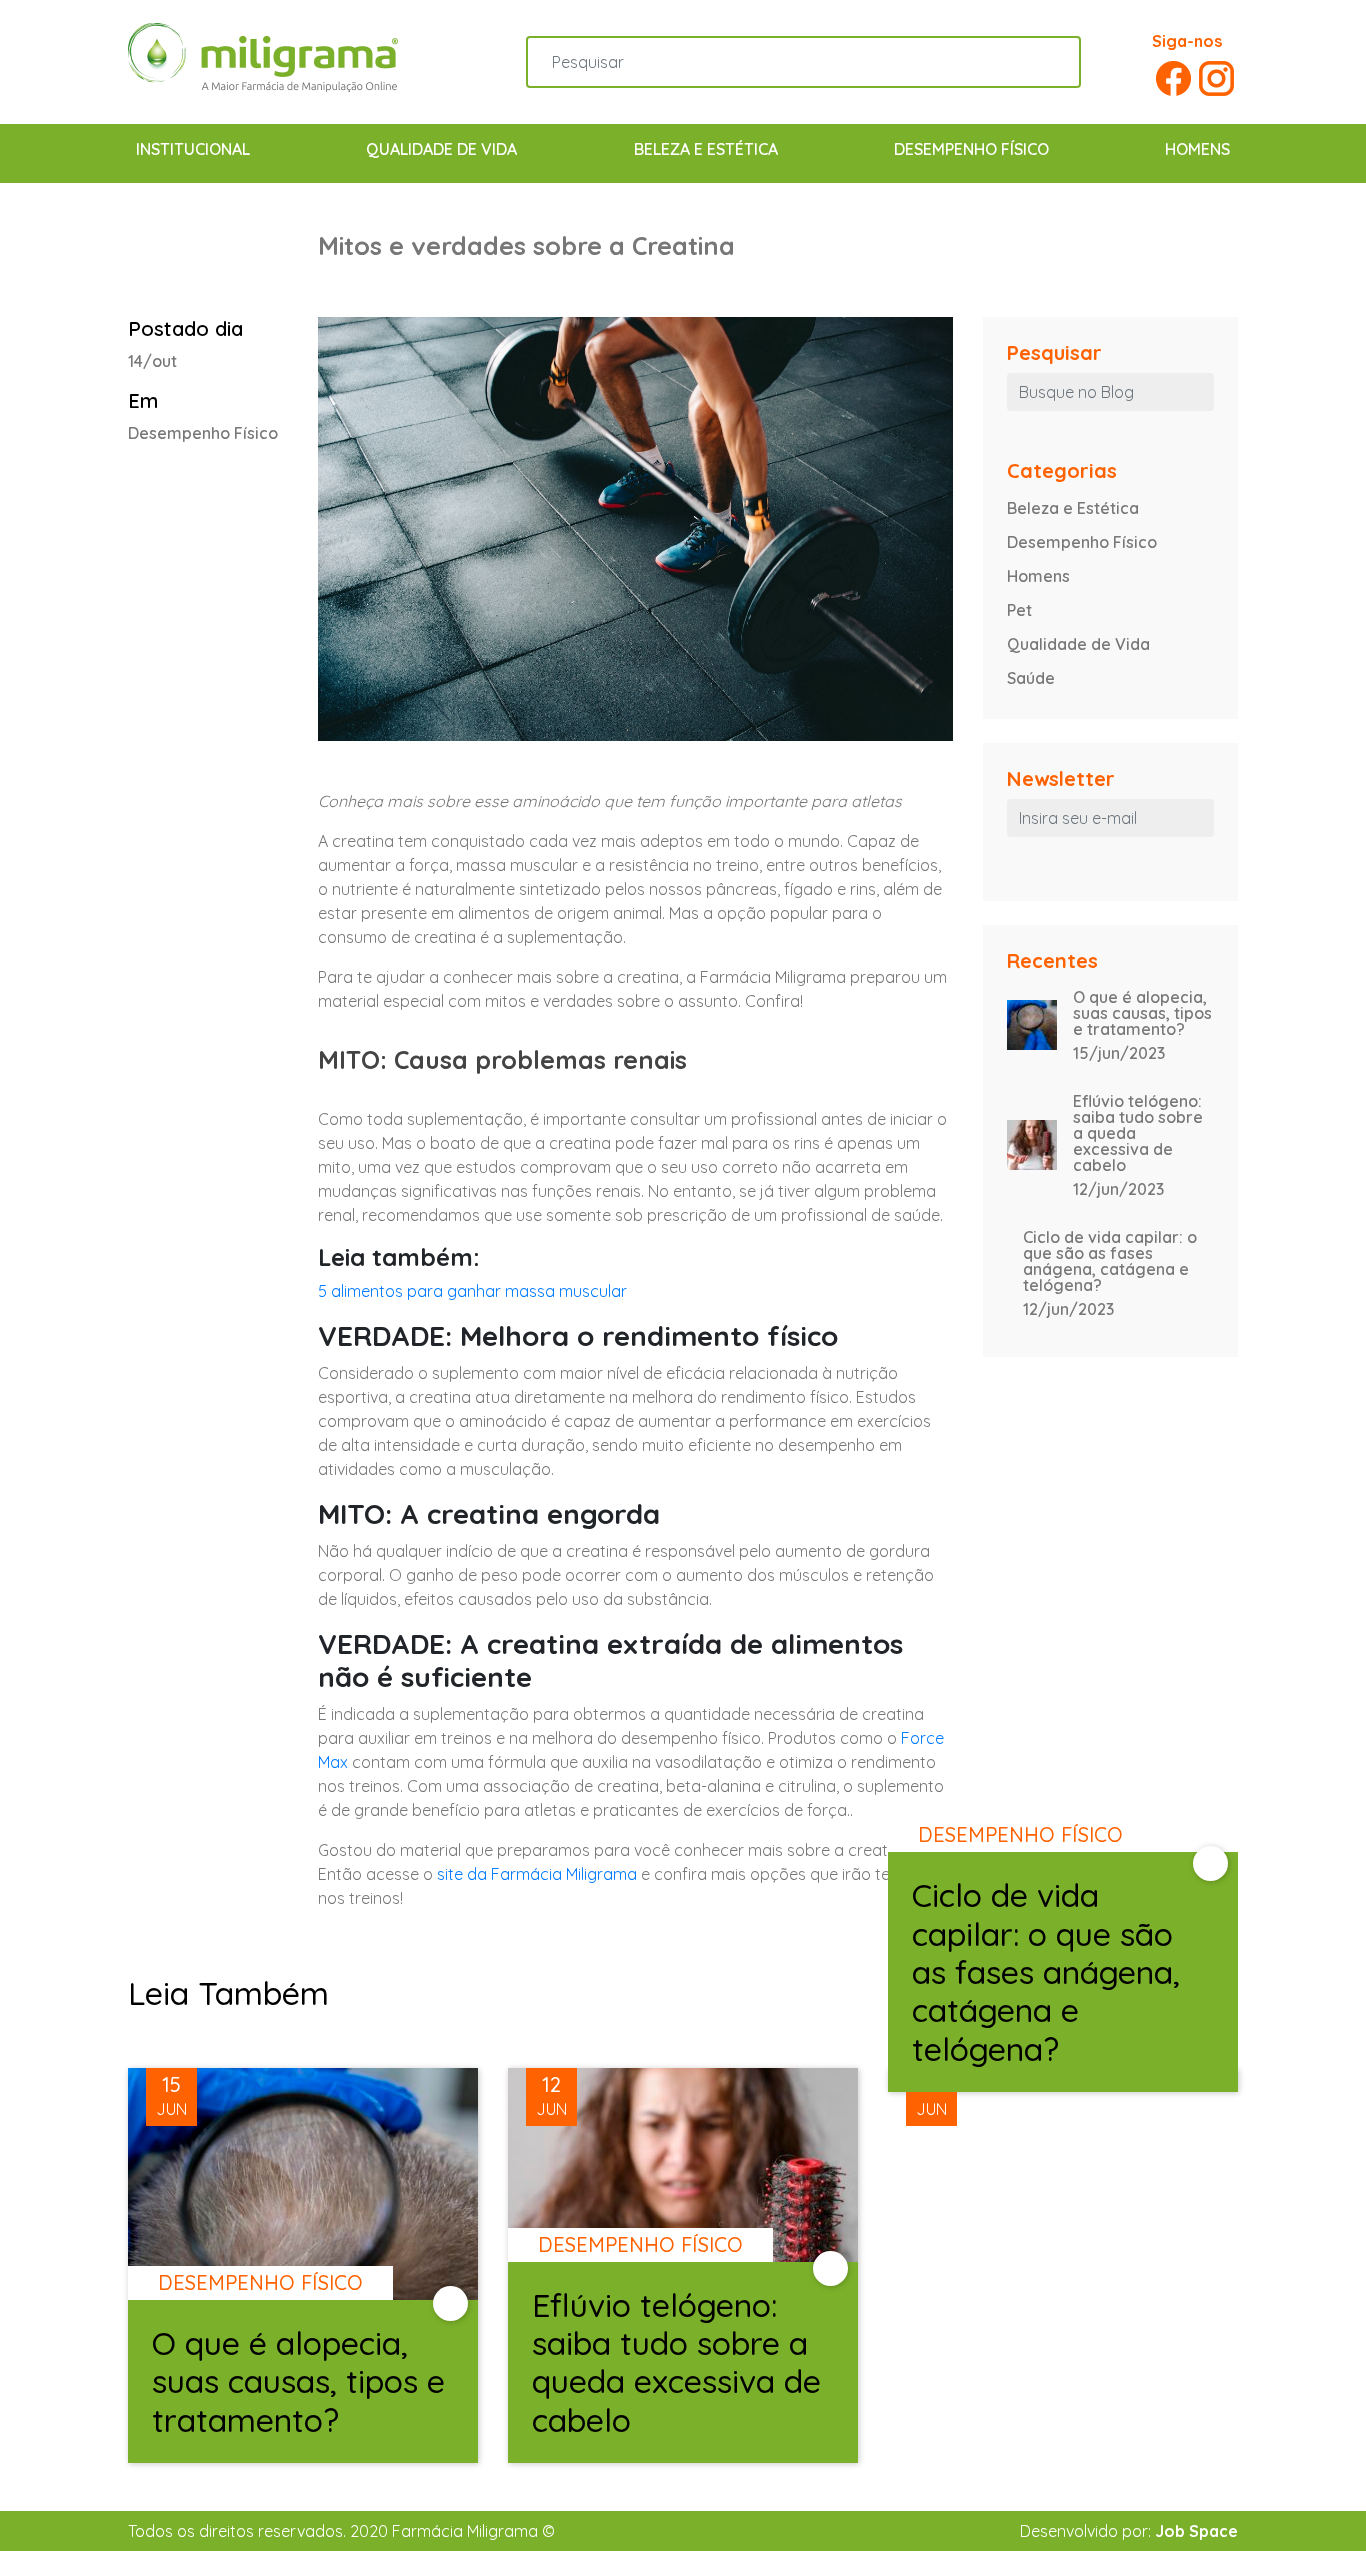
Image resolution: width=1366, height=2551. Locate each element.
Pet (1019, 610)
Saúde (1031, 678)
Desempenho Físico (971, 149)
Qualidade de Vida (441, 149)
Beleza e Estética (706, 149)
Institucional (193, 149)
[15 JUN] (303, 2264)
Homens (1197, 149)
